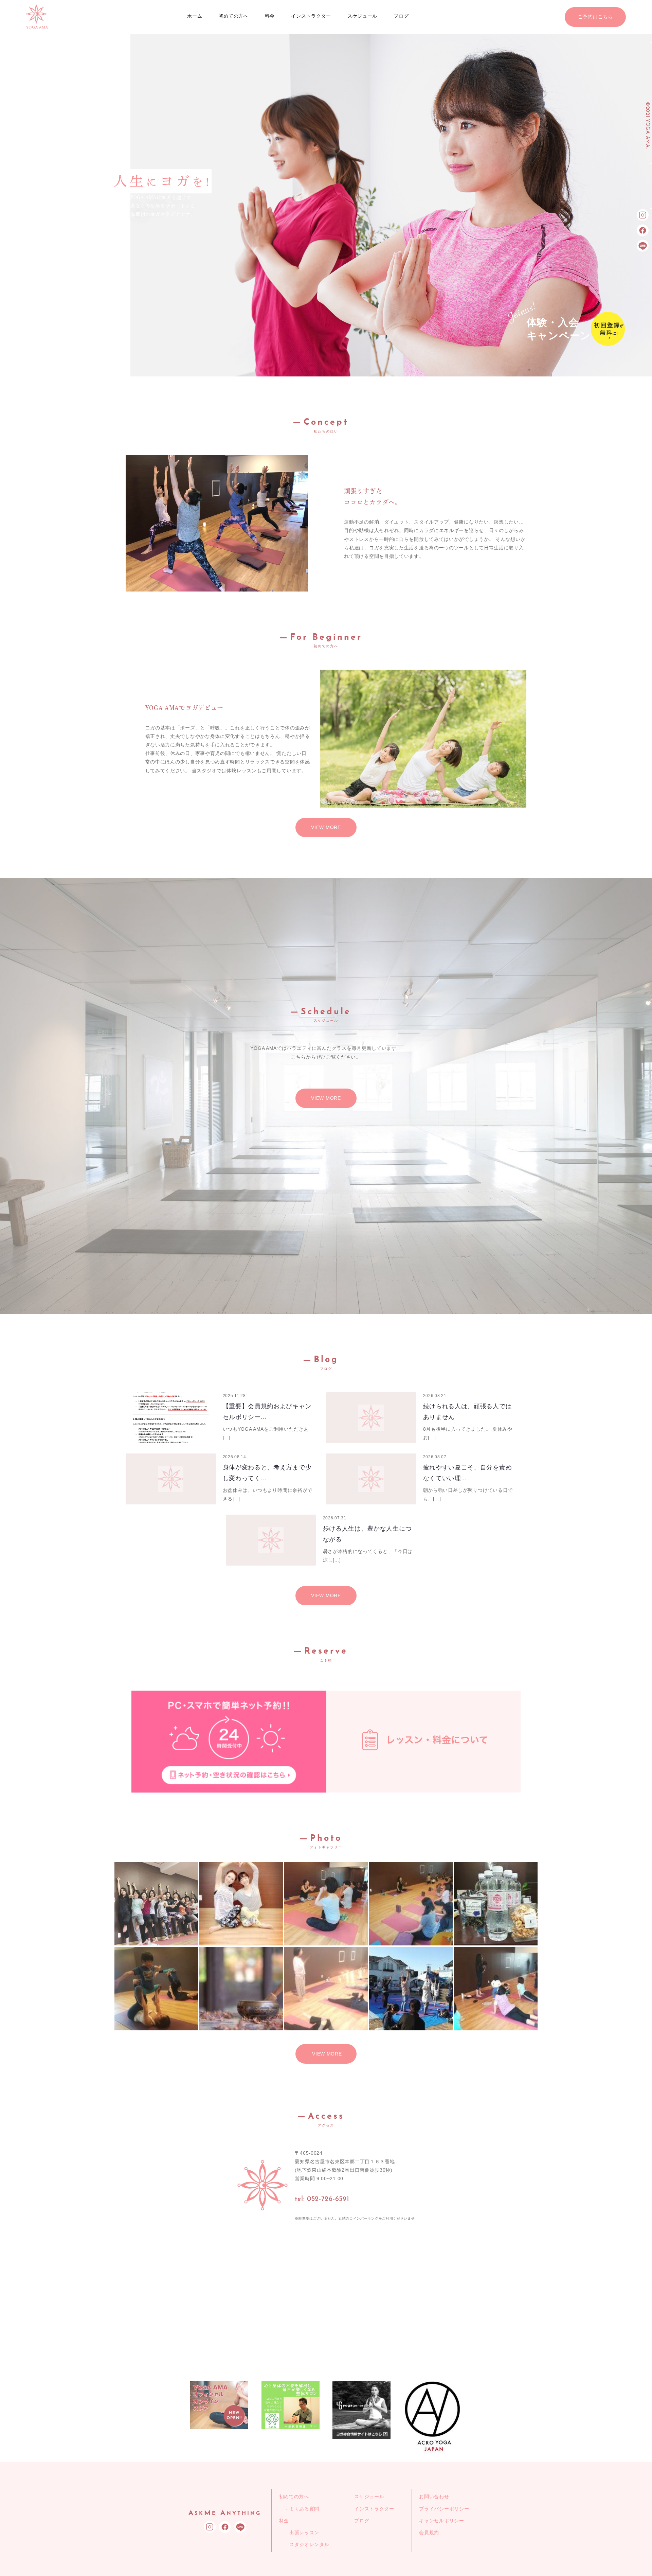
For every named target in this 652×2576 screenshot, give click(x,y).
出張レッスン (304, 2533)
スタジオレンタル (309, 2544)
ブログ (401, 16)
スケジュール (362, 16)
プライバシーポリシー (444, 2509)
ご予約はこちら (595, 17)
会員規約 (429, 2533)
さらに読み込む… (326, 2054)
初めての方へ (234, 16)
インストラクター (311, 16)
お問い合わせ (434, 2496)
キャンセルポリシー (441, 2521)
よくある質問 (304, 2509)
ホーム (195, 16)
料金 (270, 16)
